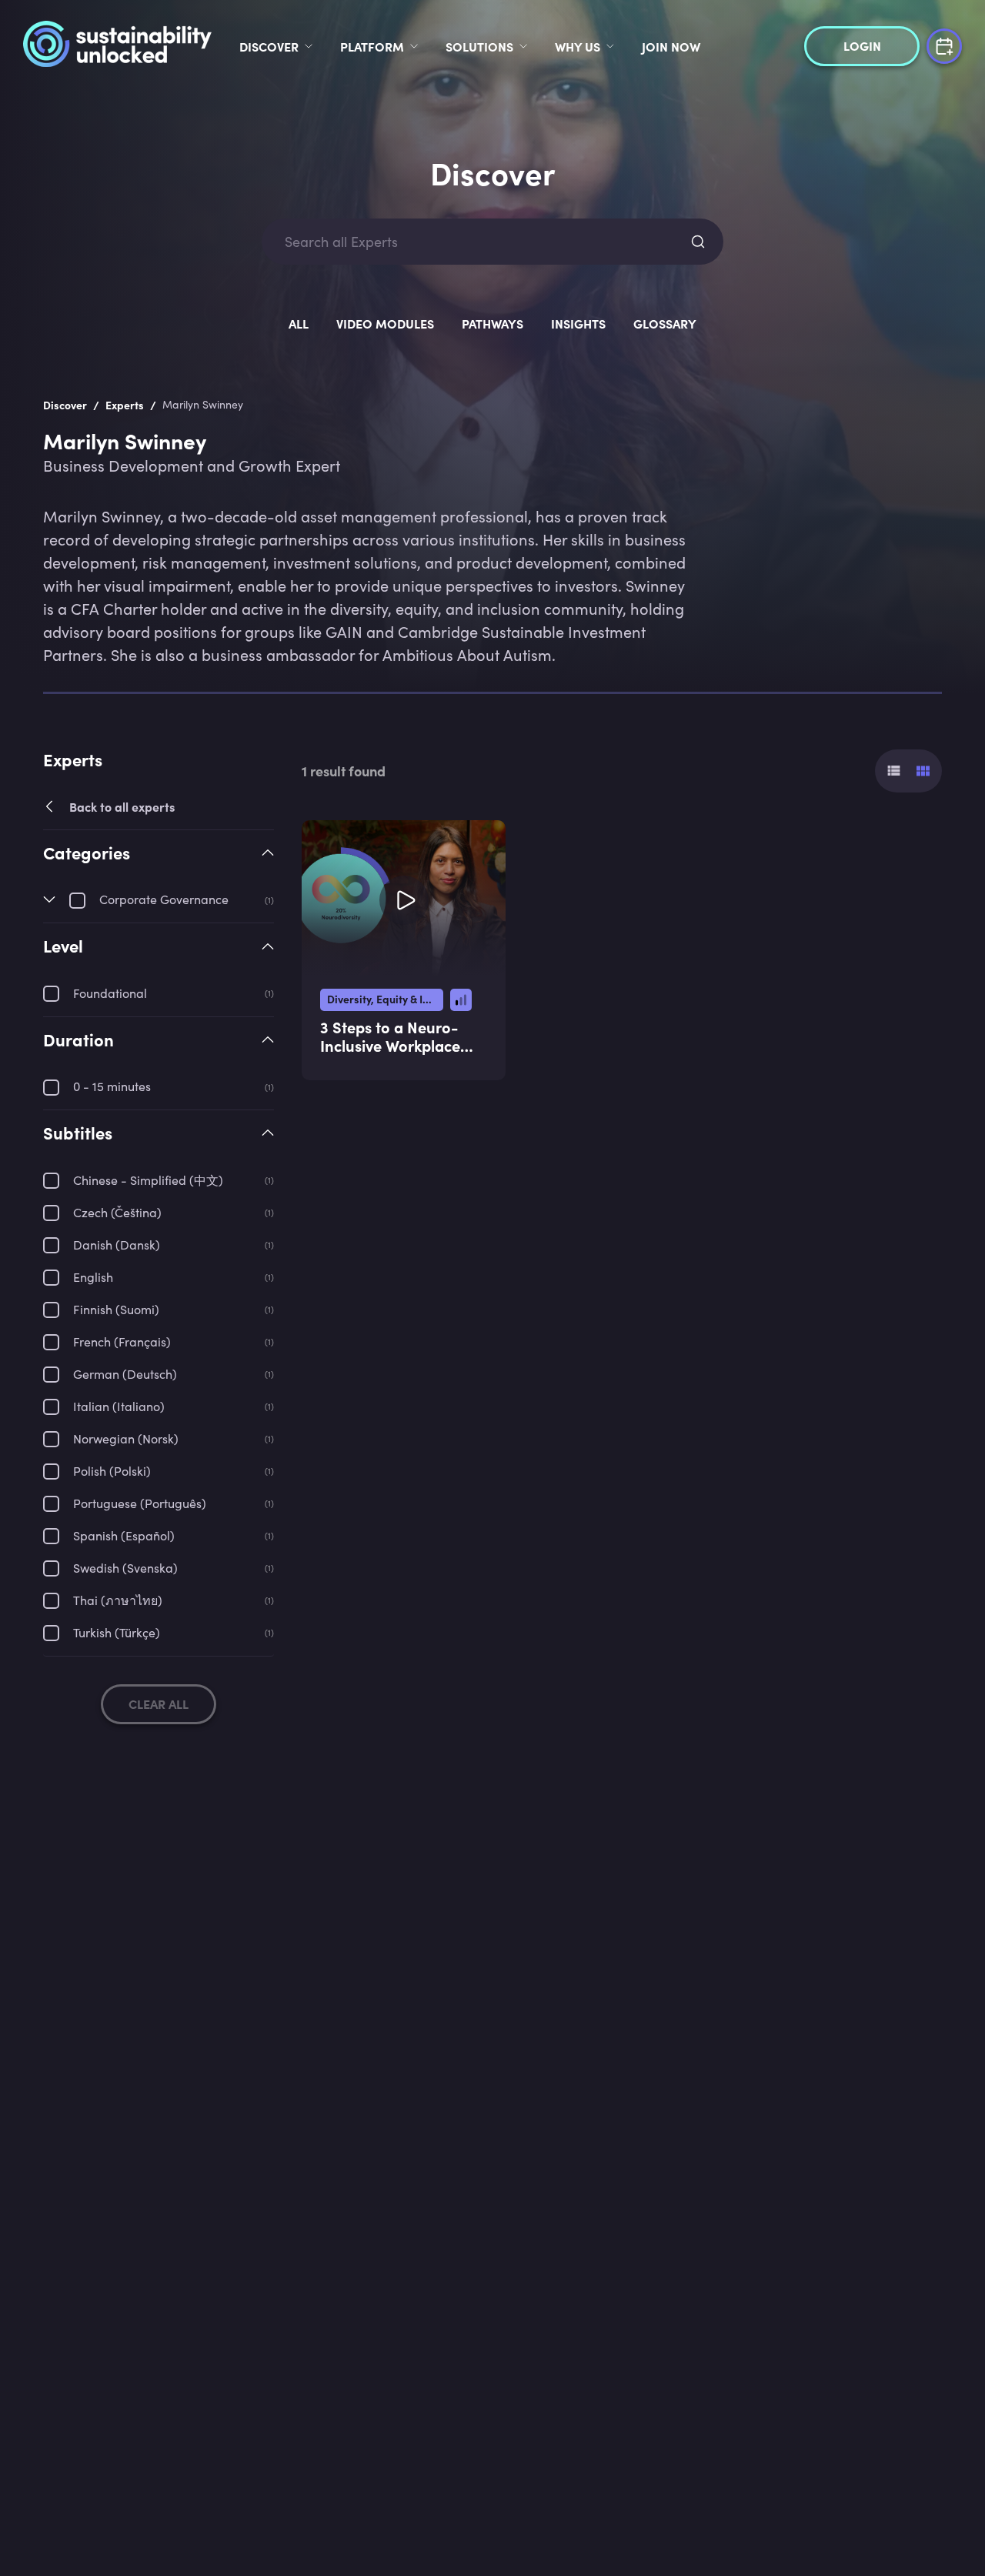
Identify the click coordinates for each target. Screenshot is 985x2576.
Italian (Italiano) (119, 1406)
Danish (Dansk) (117, 1245)
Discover (269, 46)
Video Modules (385, 323)
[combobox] (479, 242)
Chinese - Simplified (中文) (148, 1180)
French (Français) (122, 1341)
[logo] (117, 46)
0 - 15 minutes (112, 1086)
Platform (372, 46)
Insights (578, 323)
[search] (698, 242)
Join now (671, 46)
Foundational (110, 993)
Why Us (578, 46)
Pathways (492, 323)
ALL (299, 323)
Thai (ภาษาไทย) (118, 1600)
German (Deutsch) (125, 1374)
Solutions (479, 46)
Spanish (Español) (124, 1535)
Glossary (665, 323)
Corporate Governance (164, 899)
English (93, 1277)
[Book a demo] (944, 44)
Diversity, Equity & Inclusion (385, 999)
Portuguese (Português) (140, 1503)
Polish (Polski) (112, 1471)
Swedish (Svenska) (125, 1568)
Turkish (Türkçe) (117, 1632)
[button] (159, 866)
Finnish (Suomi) (116, 1309)
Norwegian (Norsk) (126, 1438)
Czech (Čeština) (117, 1212)
